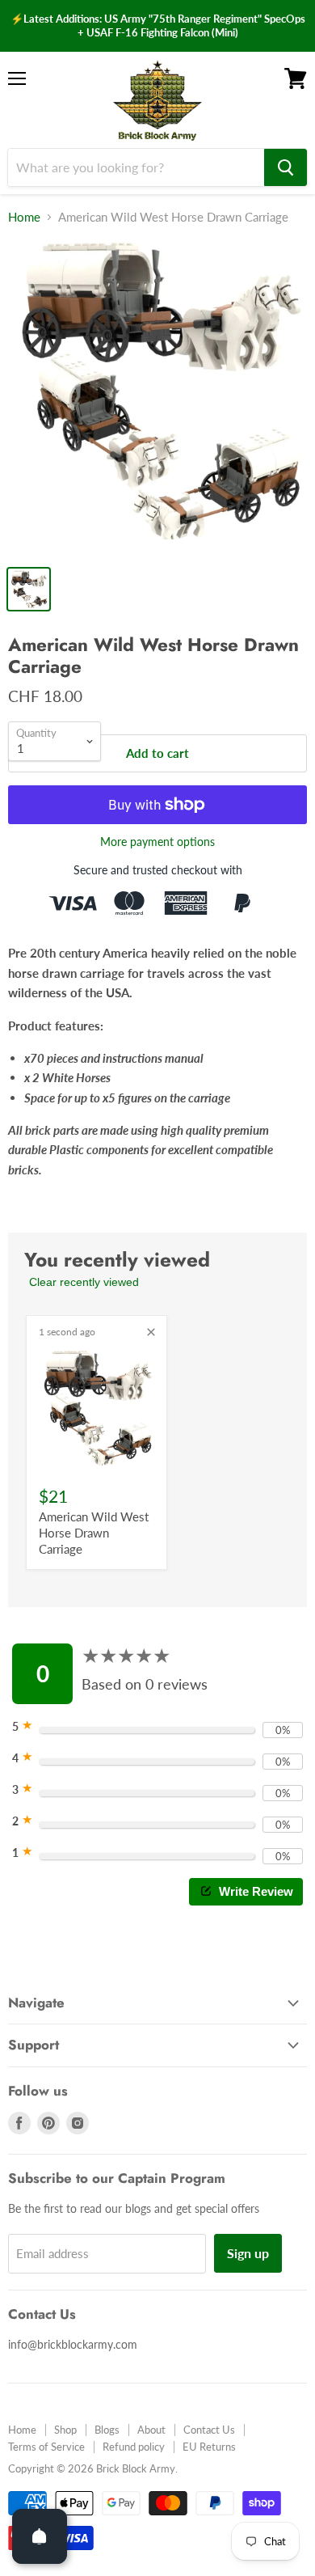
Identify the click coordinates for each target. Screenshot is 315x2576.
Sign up (248, 2253)
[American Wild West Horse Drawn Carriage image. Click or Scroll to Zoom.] (157, 398)
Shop (65, 2430)
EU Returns (209, 2447)
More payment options (157, 842)
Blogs (107, 2430)
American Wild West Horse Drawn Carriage (94, 1532)
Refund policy (134, 2447)
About (151, 2430)
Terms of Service (46, 2447)
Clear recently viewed (84, 1282)
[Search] (286, 167)
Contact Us (209, 2430)
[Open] (40, 2536)
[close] (151, 1332)
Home (24, 217)
